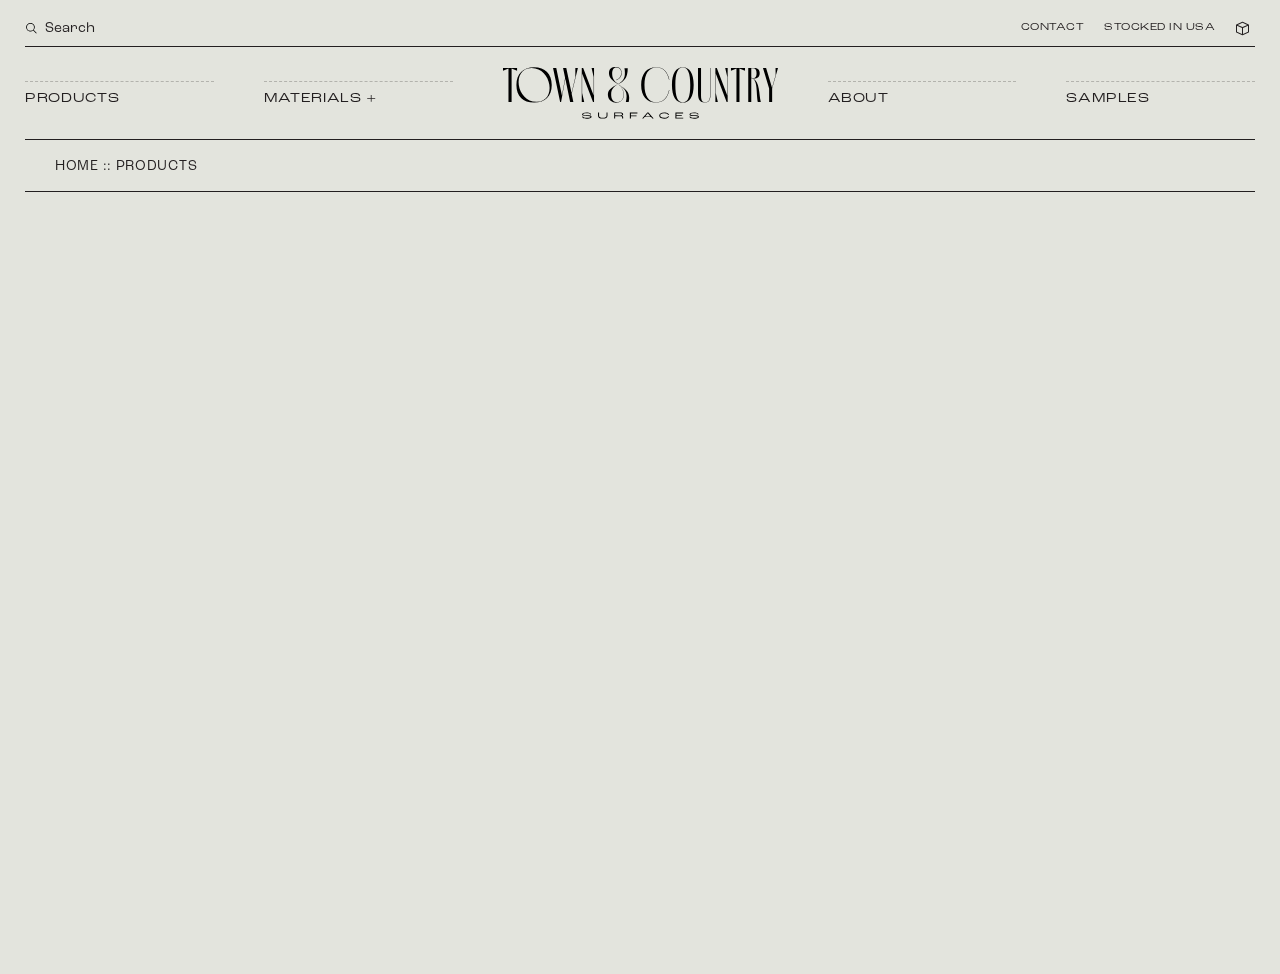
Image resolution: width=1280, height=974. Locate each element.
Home (77, 166)
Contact (1053, 28)
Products (72, 98)
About (858, 98)
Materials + (320, 98)
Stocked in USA (1159, 28)
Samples (1108, 98)
